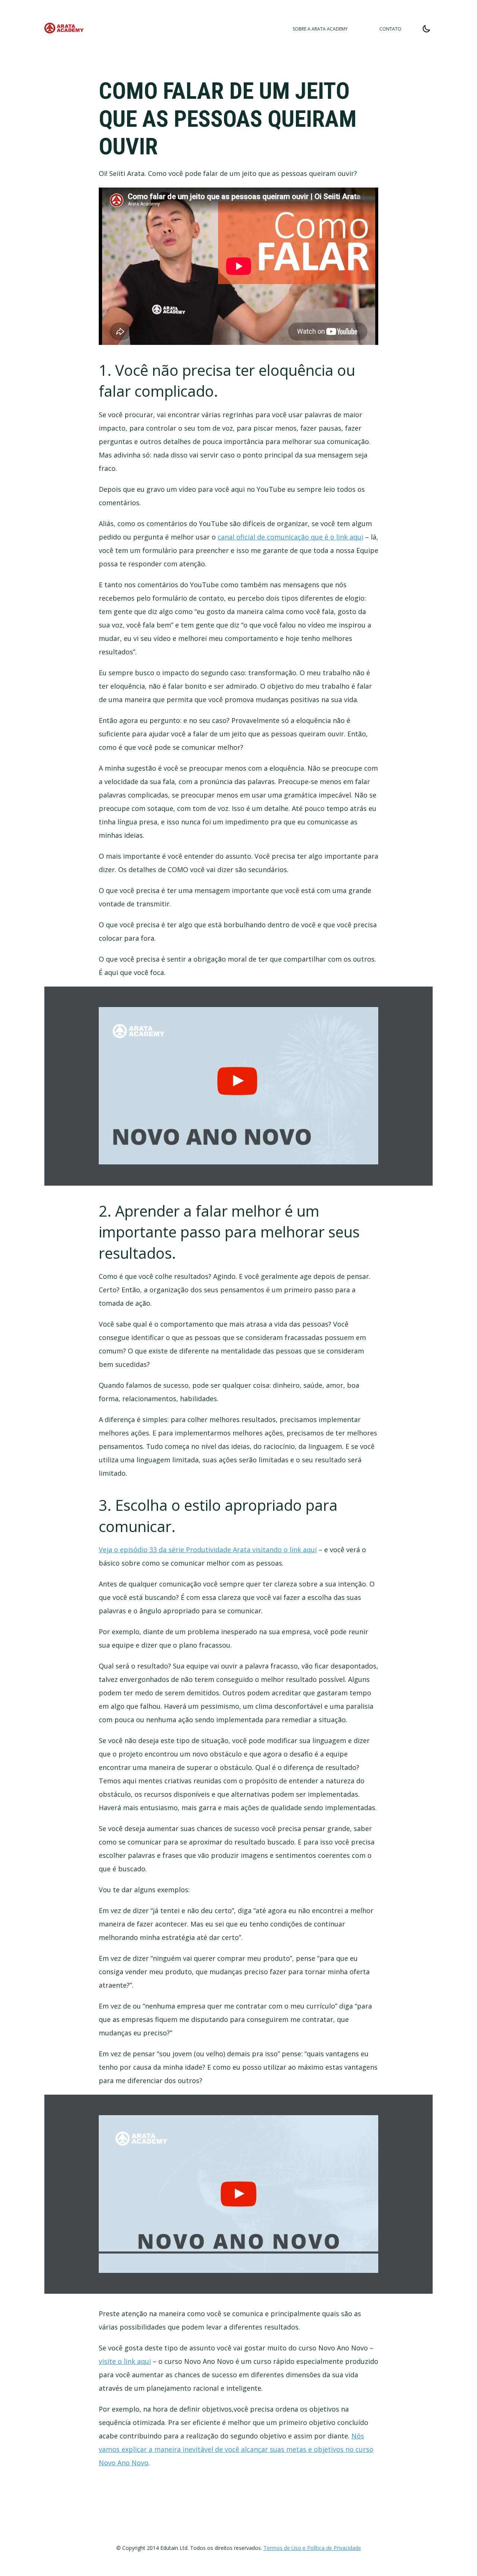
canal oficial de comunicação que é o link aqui (290, 537)
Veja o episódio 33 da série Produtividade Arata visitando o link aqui (208, 1550)
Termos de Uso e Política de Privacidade (312, 2548)
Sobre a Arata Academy (320, 29)
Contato (390, 29)
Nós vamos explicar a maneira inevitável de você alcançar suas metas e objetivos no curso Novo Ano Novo (236, 2449)
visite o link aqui (125, 2361)
